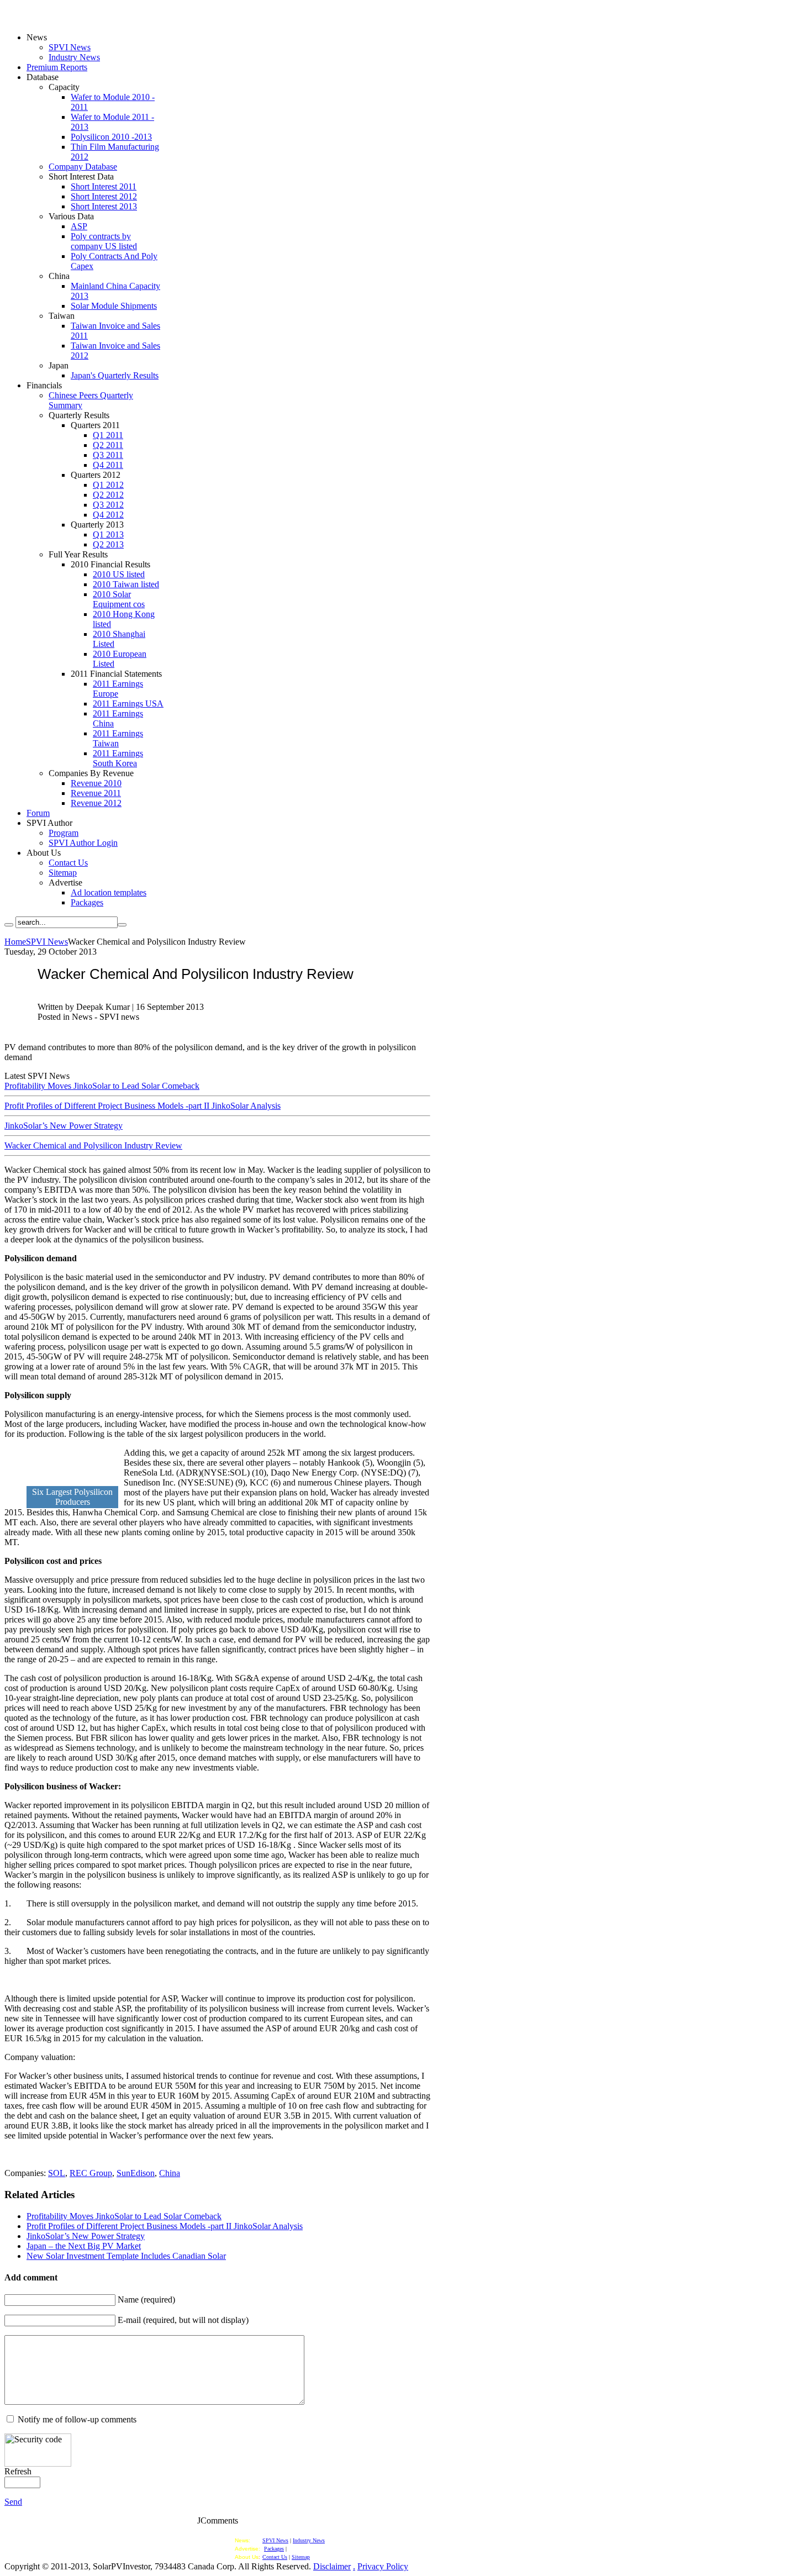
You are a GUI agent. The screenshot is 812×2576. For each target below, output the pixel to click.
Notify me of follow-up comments (77, 2419)
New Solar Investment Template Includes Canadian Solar (126, 2256)
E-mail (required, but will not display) (183, 2320)
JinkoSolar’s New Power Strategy (64, 1126)
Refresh (18, 2471)
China (170, 2173)
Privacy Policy (383, 2566)
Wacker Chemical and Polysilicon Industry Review (93, 1145)
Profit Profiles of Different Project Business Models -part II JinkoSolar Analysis (143, 1106)
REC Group (91, 2173)
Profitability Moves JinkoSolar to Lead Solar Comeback (102, 1086)
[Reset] (122, 925)
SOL (57, 2173)
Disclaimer (332, 2566)
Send (13, 2502)
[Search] (9, 925)
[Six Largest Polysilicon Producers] (71, 1483)
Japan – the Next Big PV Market (84, 2246)
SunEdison (136, 2173)
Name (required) (146, 2300)
